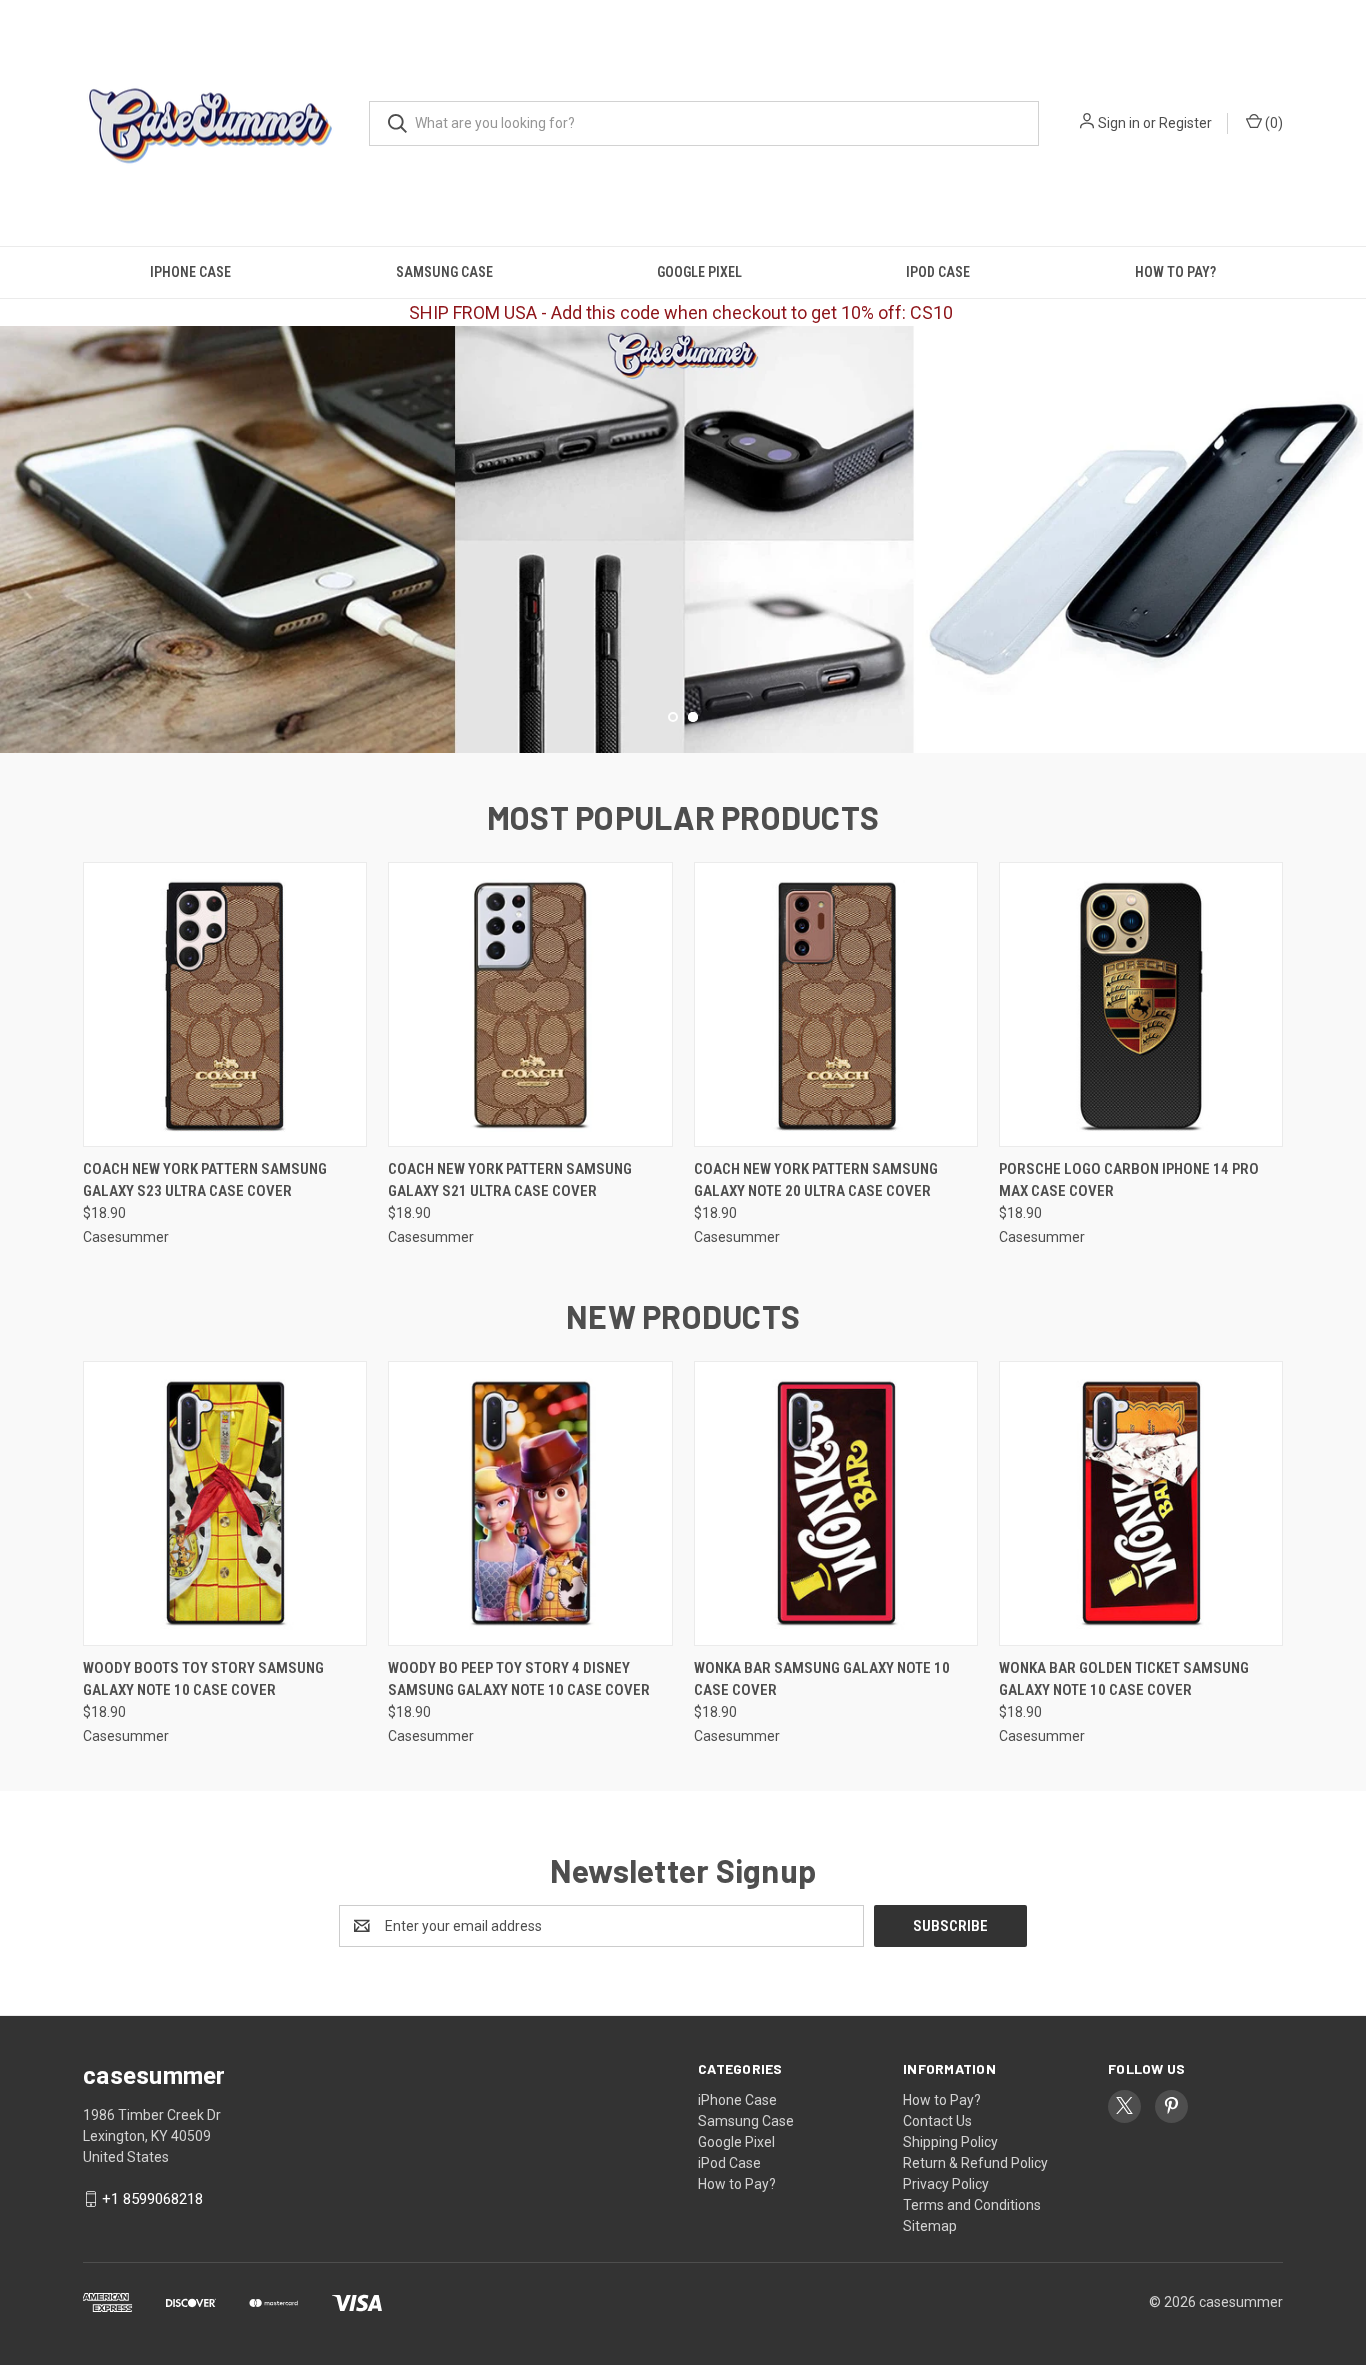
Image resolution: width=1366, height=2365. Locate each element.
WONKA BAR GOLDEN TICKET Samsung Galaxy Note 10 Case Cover (1124, 1679)
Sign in (1119, 123)
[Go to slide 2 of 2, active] (693, 717)
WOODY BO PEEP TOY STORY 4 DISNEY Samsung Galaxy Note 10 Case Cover (519, 1679)
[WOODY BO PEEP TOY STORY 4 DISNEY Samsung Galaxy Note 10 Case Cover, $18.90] (530, 1503)
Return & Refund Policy (975, 2163)
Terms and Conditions (972, 2205)
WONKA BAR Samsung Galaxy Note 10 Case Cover (822, 1679)
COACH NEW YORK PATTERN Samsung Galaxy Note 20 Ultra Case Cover (816, 1180)
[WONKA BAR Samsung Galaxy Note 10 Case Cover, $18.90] (836, 1503)
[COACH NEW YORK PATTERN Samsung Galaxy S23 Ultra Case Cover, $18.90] (225, 1004)
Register (1185, 123)
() (1272, 123)
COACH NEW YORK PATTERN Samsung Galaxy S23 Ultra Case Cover (205, 1180)
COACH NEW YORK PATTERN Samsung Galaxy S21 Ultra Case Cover (510, 1180)
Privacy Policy (946, 2184)
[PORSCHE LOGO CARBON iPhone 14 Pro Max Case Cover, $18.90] (1141, 1004)
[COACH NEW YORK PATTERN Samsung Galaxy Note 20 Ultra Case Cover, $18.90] (836, 1004)
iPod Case (938, 272)
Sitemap (930, 2226)
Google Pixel (699, 272)
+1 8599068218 (152, 2199)
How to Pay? (1175, 272)
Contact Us (937, 2121)
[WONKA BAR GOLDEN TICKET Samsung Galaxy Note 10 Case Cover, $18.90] (1141, 1503)
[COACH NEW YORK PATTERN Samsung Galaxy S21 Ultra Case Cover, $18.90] (530, 1004)
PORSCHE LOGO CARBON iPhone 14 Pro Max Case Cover (1129, 1180)
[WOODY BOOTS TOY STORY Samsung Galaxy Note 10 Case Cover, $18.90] (225, 1503)
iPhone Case (190, 272)
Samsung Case (444, 272)
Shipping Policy (950, 2142)
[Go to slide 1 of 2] (17, 519)
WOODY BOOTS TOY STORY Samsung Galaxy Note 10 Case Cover (203, 1679)
